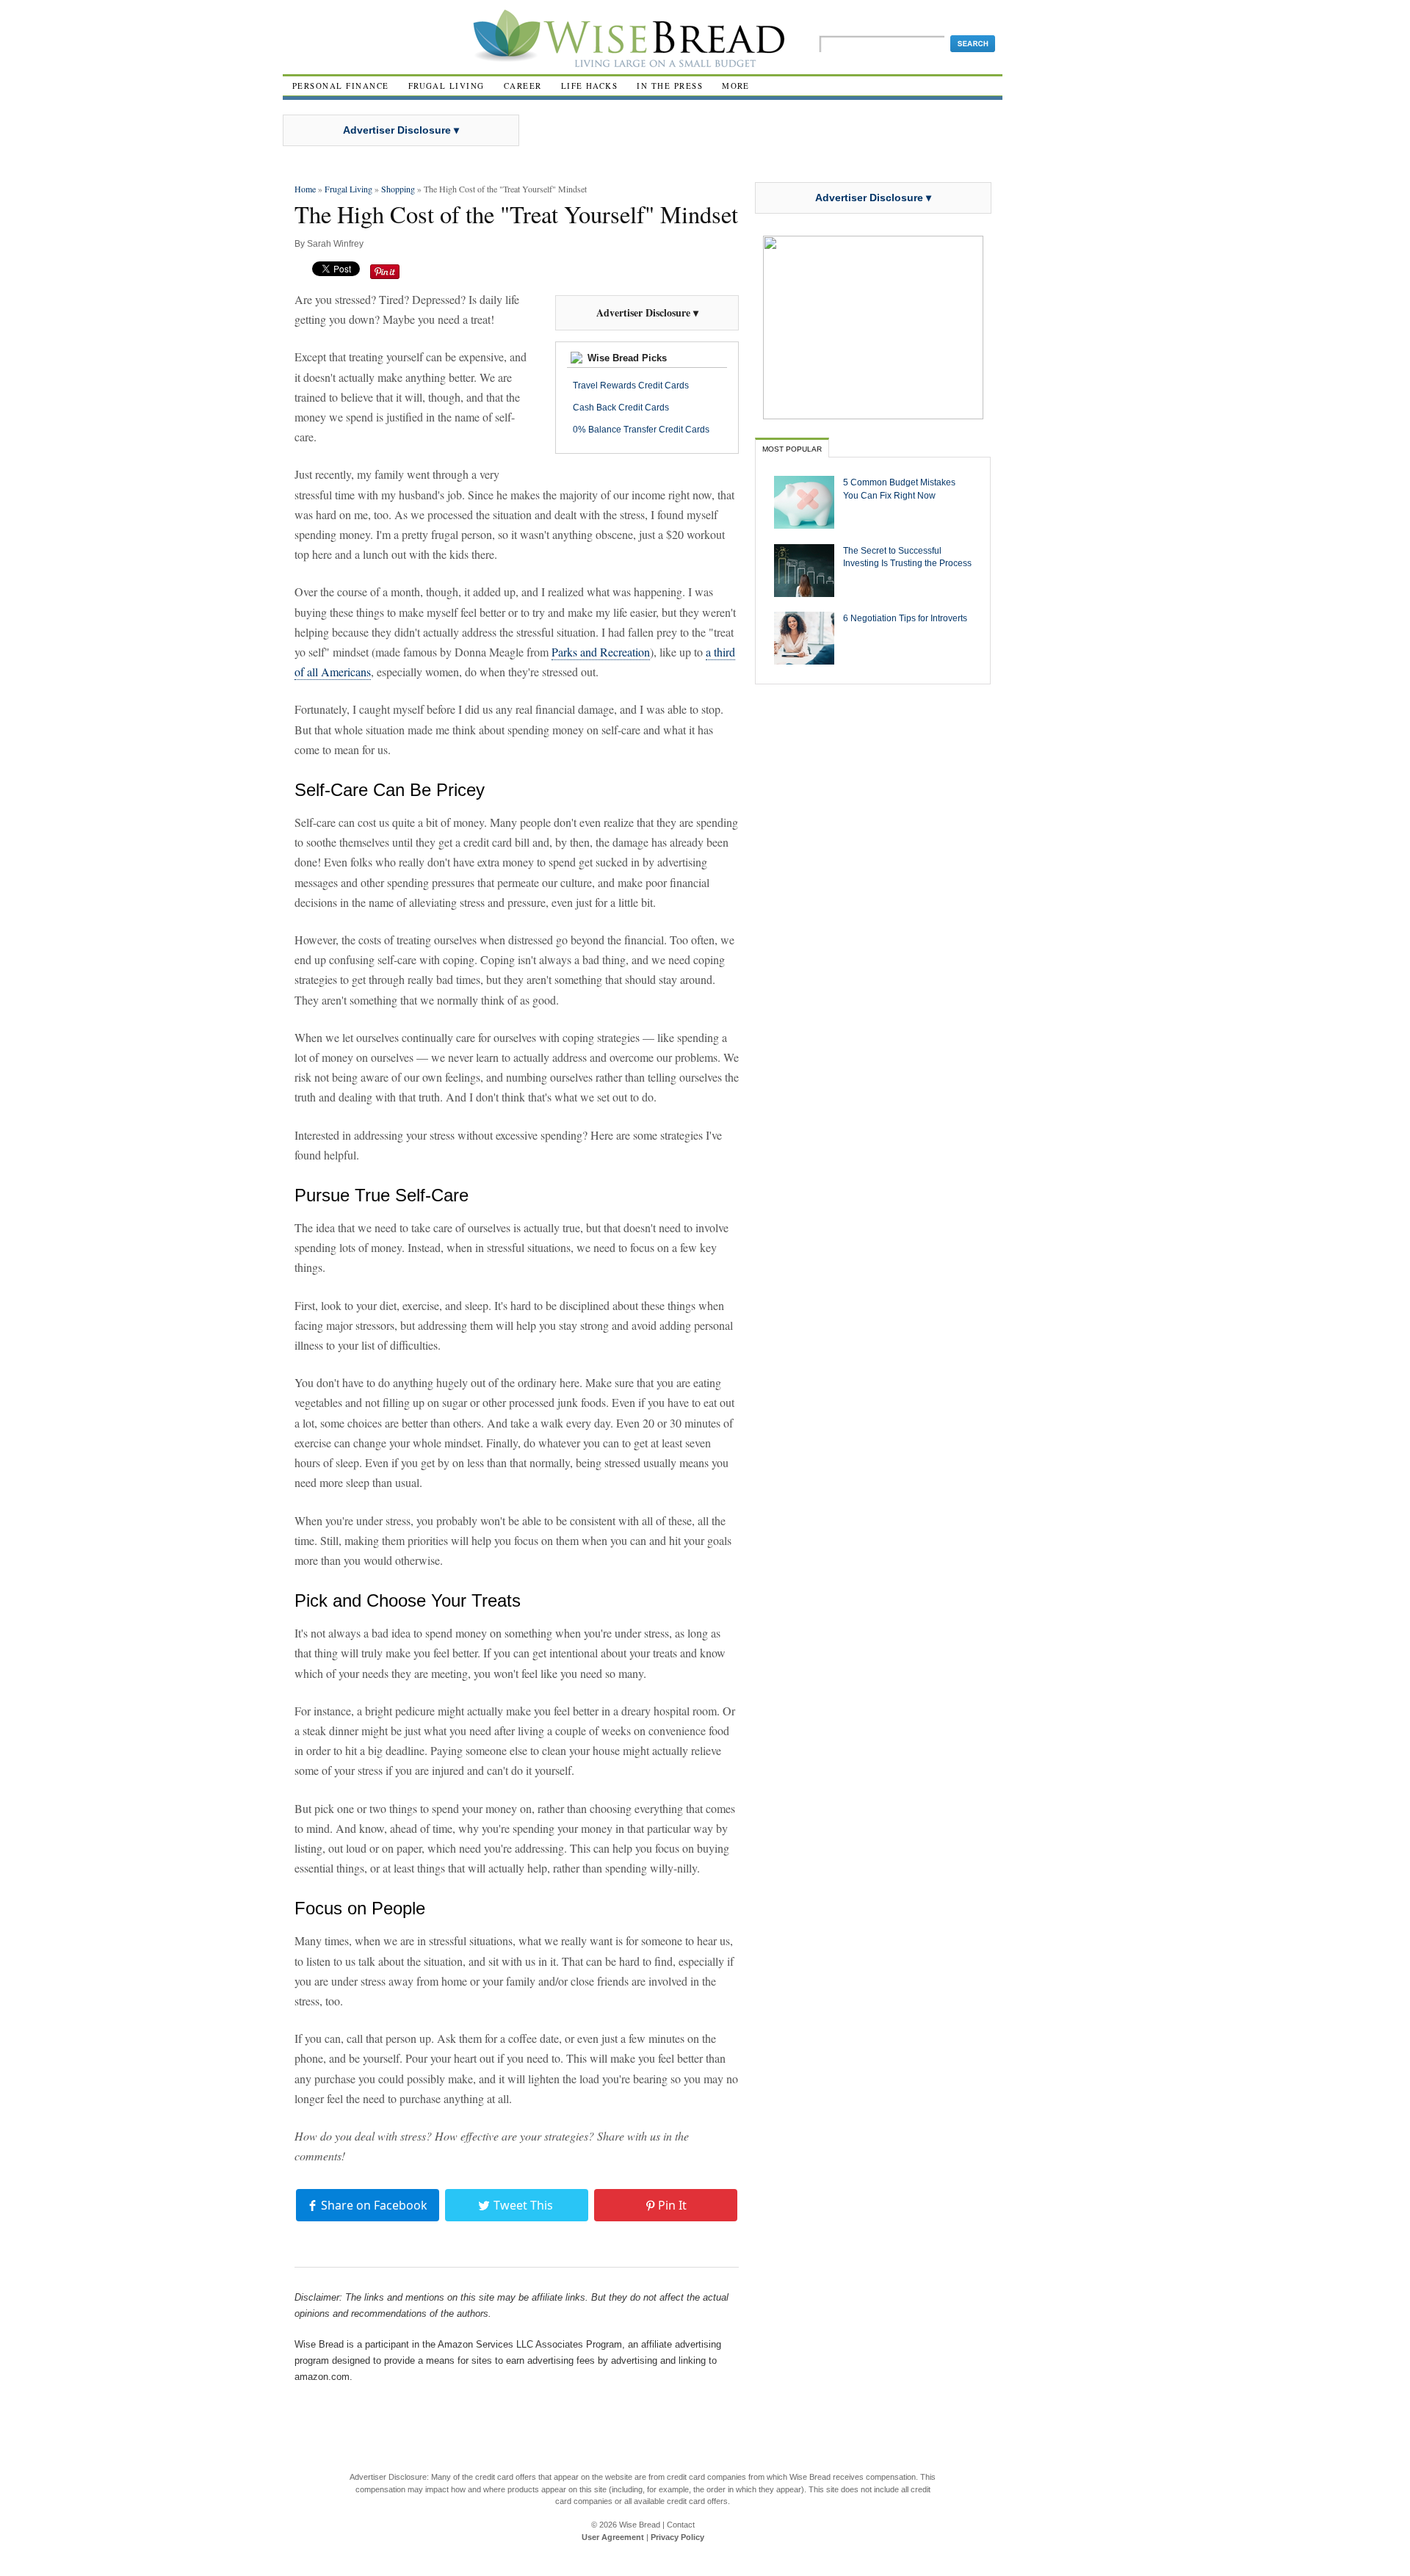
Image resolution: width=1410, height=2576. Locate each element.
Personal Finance (341, 86)
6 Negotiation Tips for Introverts (905, 618)
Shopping (398, 189)
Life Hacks (590, 86)
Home (305, 189)
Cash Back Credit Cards (621, 408)
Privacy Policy (677, 2537)
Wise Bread (640, 2525)
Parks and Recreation (601, 652)
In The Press (670, 86)
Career (523, 86)
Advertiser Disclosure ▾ (401, 130)
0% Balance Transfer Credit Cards (641, 430)
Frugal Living (446, 86)
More (736, 86)
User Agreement (613, 2537)
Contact (681, 2525)
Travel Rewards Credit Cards (631, 386)
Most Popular (792, 449)
